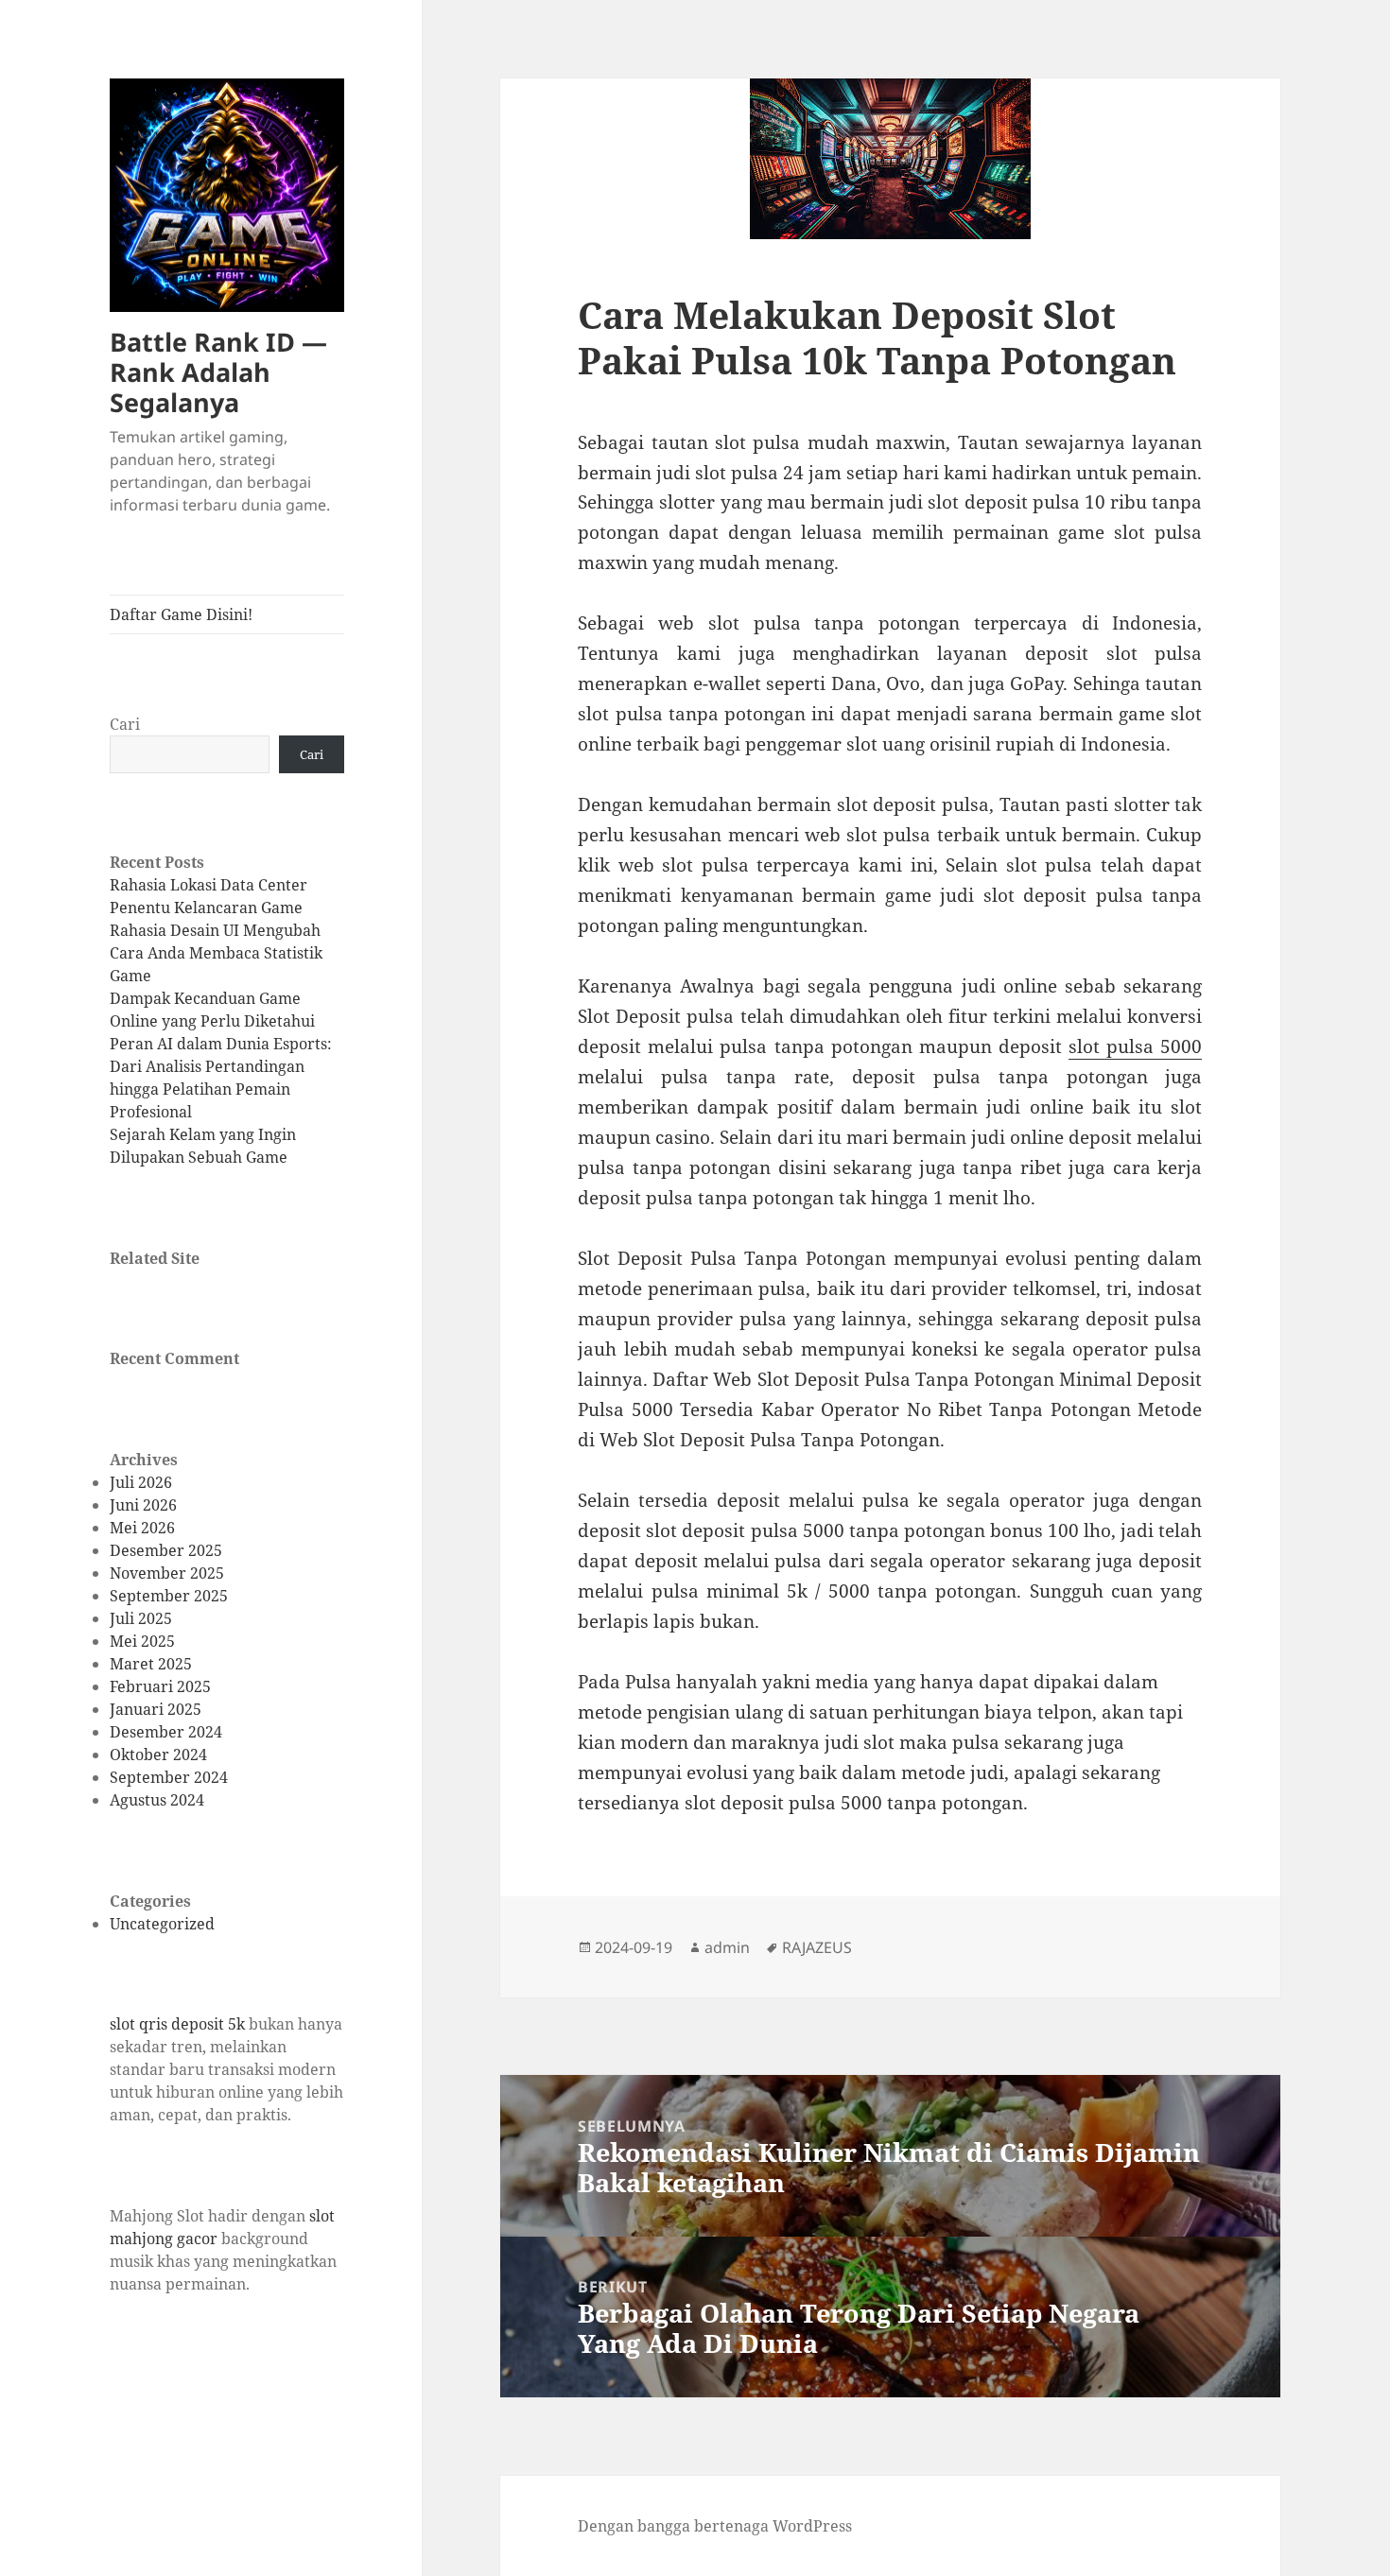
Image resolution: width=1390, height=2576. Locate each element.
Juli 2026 (141, 1482)
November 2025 (167, 1573)
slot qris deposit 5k (177, 2024)
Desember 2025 (166, 1550)
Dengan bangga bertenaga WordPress (715, 2526)
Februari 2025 (160, 1686)
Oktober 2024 (158, 1755)
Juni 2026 (143, 1505)
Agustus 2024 (157, 1800)
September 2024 (169, 1777)
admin (727, 1947)
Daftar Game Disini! (181, 614)
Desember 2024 (166, 1732)
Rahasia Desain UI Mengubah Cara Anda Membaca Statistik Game (216, 953)
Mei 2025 (142, 1641)
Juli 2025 (141, 1618)
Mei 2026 (142, 1528)
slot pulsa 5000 (1135, 1046)
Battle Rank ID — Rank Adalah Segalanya (218, 372)
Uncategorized (162, 1924)
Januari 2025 (156, 1709)
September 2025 (169, 1596)
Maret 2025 (151, 1664)
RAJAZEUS (817, 1947)
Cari (125, 724)
